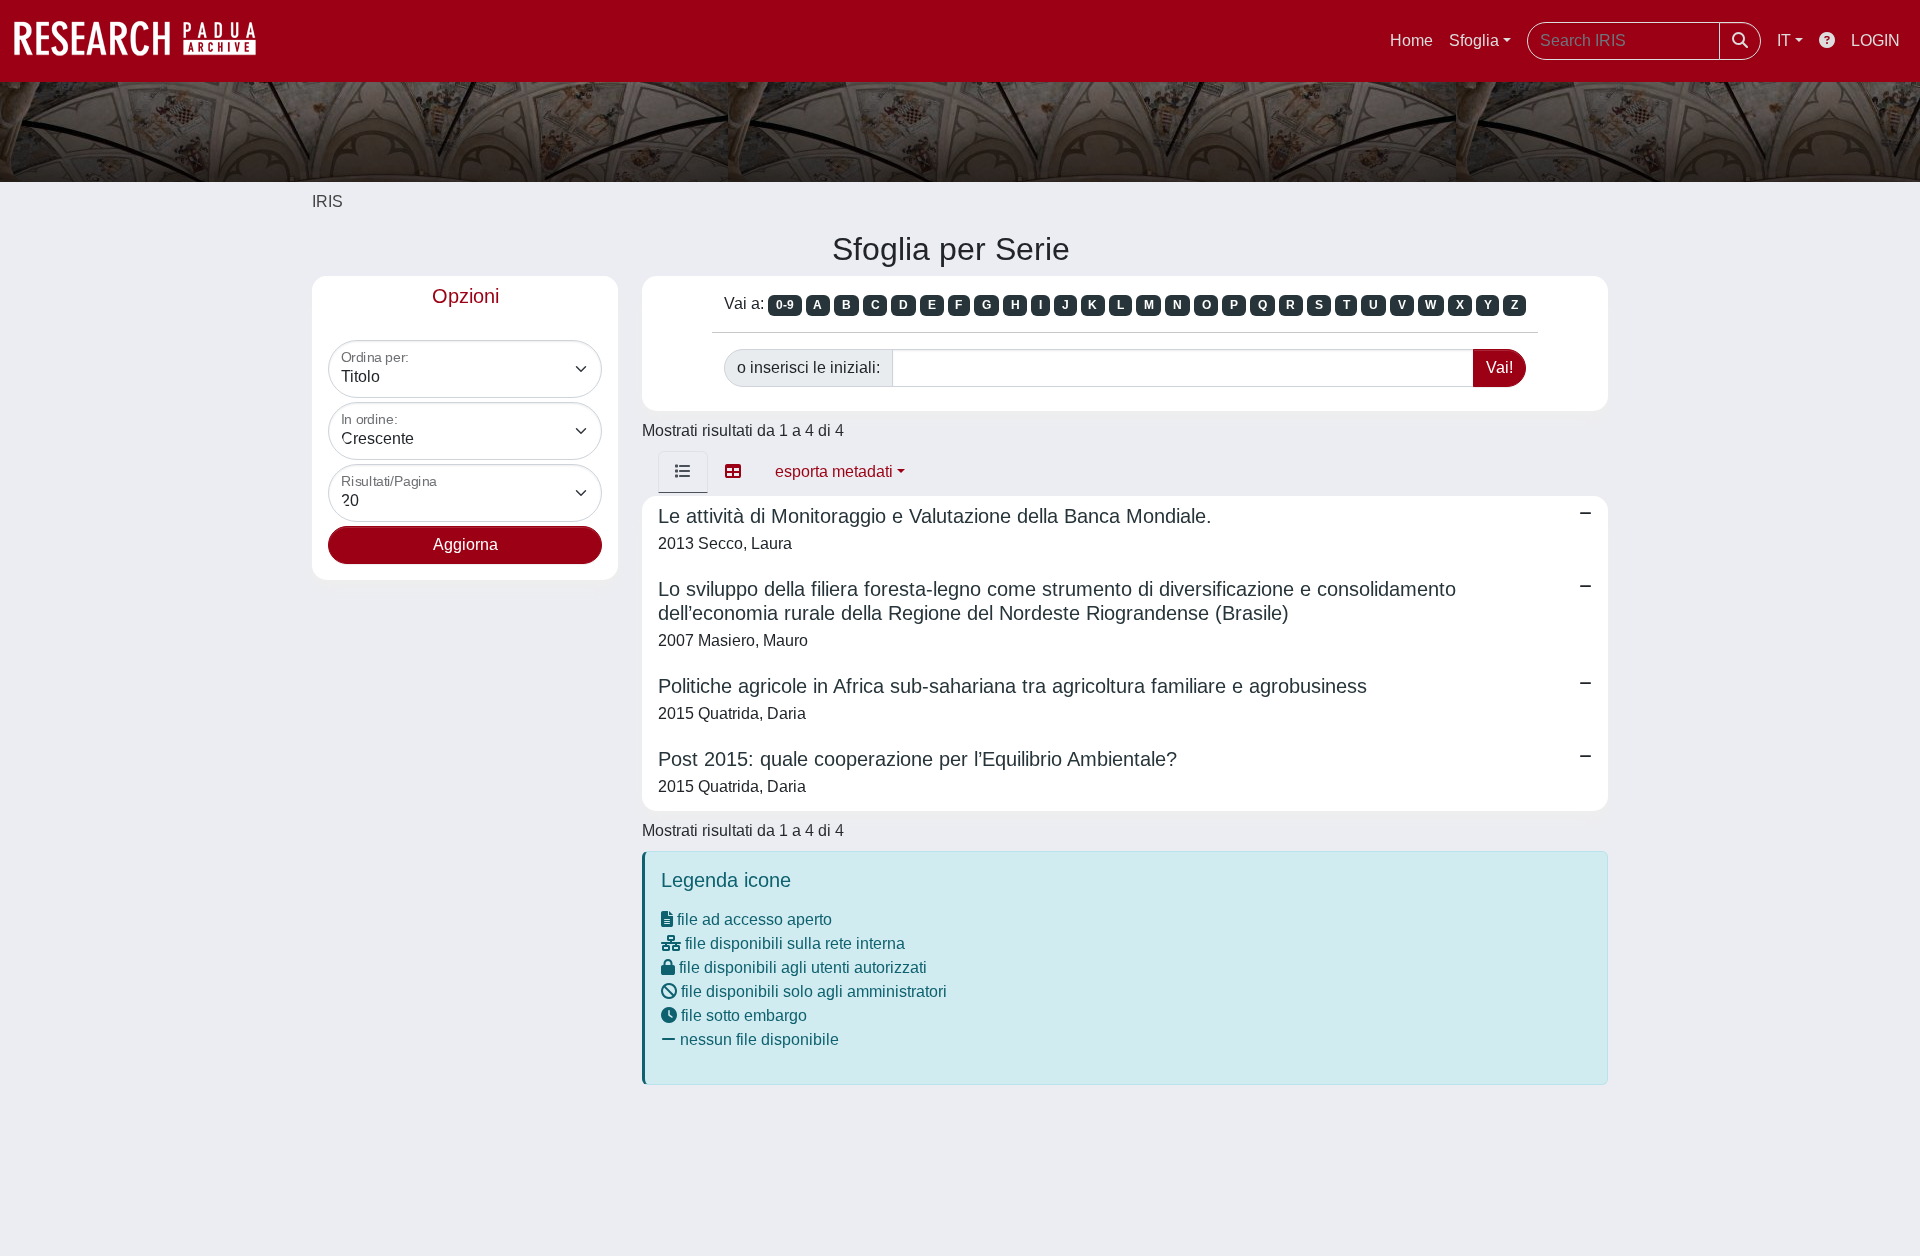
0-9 (785, 305)
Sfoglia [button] (1474, 40)
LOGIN (1875, 40)
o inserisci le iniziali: (808, 367)
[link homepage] (145, 41)
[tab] (683, 472)
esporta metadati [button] (834, 471)
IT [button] (1784, 40)
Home (1411, 40)
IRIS (327, 201)
